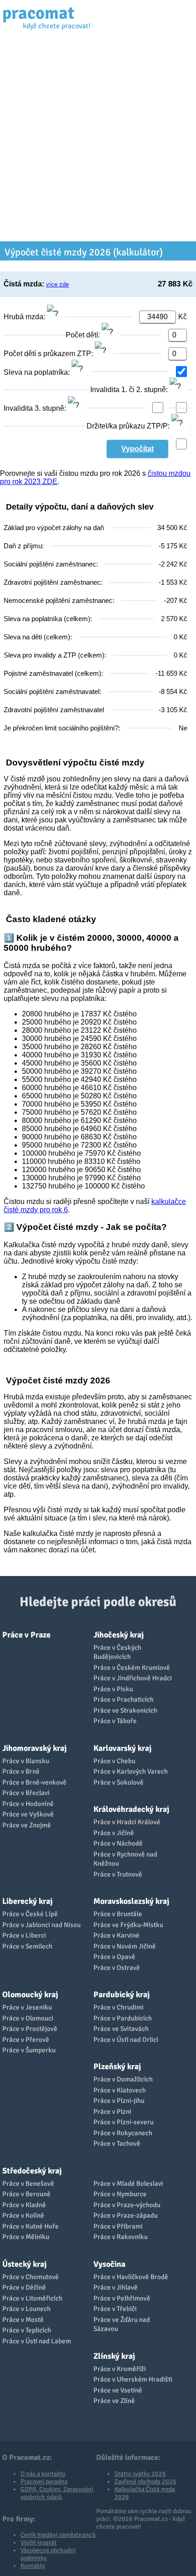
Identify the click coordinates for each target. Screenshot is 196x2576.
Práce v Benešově (28, 2183)
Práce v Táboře (115, 1721)
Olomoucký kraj (30, 1994)
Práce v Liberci (24, 1935)
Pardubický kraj (121, 1994)
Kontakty (33, 2566)
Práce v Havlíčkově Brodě (131, 2277)
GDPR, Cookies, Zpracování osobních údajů (57, 2493)
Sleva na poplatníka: (38, 372)
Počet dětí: (84, 335)
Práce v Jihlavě (116, 2287)
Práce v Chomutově (31, 2277)
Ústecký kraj (24, 2264)
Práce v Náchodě (118, 1843)
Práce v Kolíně (23, 2215)
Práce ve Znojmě (27, 1825)
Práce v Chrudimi (119, 2007)
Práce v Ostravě (117, 1968)
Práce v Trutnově (118, 1874)
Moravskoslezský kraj (131, 1901)
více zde (57, 284)
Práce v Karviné (116, 1935)
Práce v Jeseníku (27, 2007)
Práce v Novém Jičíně (125, 1946)
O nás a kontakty (43, 2474)
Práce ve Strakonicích (125, 1710)
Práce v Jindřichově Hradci (133, 1678)
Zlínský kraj (114, 2356)
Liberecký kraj (27, 1901)
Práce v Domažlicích (123, 2079)
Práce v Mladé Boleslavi (128, 2183)
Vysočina (109, 2264)
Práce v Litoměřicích (32, 2298)
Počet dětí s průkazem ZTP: (49, 354)
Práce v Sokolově (119, 1782)
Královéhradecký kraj (131, 1809)
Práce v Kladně (24, 2205)
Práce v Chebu (114, 1761)
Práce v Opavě (114, 1957)
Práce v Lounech (26, 2309)
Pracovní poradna (44, 2482)
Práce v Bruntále (118, 1914)
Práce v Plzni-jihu (119, 2101)
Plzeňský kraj (117, 2066)
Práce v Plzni (112, 2112)
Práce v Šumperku (29, 2050)
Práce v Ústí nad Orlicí (126, 2040)
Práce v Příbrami (118, 2226)
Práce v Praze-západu (126, 2215)
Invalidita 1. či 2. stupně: (130, 390)
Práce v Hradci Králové (127, 1822)
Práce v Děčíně (24, 2287)
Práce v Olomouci (28, 2018)
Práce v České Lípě (30, 1914)
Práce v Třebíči (115, 2309)
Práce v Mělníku (26, 2237)
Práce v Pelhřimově (122, 2298)
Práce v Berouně (26, 2194)
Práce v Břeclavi (26, 1793)
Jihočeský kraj (119, 1635)
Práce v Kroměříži (120, 2369)
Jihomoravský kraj (34, 1748)
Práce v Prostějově (30, 2029)
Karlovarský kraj (122, 1748)
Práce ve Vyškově (28, 1814)
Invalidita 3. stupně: (36, 408)
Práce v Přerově (26, 2040)
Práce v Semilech (27, 1946)
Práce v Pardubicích (123, 2018)
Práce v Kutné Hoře (31, 2226)
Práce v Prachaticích (124, 1699)
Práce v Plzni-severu (124, 2122)
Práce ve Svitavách (121, 2029)
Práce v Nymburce (120, 2194)
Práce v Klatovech (120, 2090)
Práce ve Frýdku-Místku (128, 1925)
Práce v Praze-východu (127, 2205)
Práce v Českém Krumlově (132, 1668)
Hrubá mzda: (25, 317)
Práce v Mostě (23, 2320)
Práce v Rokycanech (123, 2133)
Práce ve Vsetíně (118, 2390)
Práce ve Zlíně (114, 2401)
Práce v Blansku (26, 1761)
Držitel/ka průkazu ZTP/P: (129, 426)
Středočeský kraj (32, 2171)
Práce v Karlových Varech (131, 1771)
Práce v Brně (21, 1771)
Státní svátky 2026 (140, 2474)
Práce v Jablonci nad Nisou (41, 1925)
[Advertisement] (98, 139)
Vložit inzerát (39, 2543)
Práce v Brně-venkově (34, 1782)
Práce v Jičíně (114, 1833)
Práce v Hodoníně (28, 1804)
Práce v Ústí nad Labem (37, 2341)
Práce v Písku (113, 1689)
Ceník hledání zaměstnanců (58, 2535)
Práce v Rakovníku (121, 2237)
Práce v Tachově (117, 2143)
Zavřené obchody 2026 (145, 2482)
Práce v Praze (26, 1635)
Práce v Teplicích (27, 2330)
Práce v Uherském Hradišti (133, 2379)
